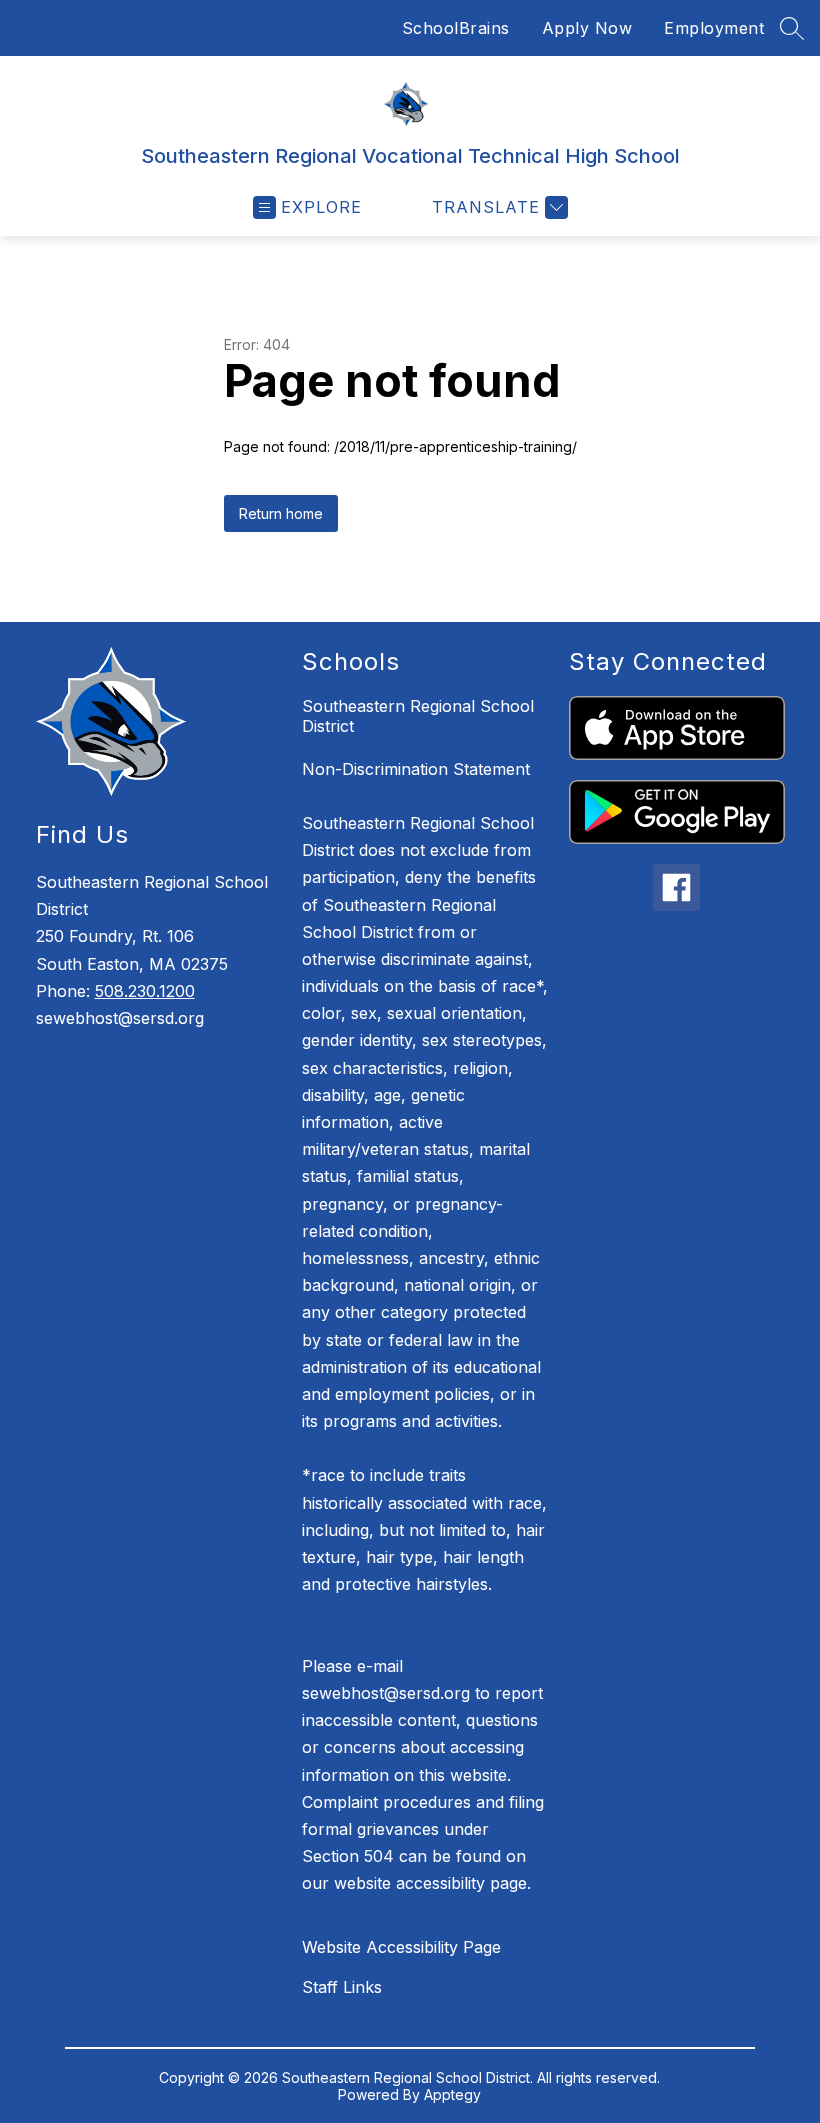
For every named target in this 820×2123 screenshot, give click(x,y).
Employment (714, 28)
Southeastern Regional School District (418, 716)
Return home (281, 513)
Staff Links (342, 1987)
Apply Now (587, 28)
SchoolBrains (456, 28)
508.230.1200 (145, 991)
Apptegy (452, 2094)
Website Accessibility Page (401, 1947)
